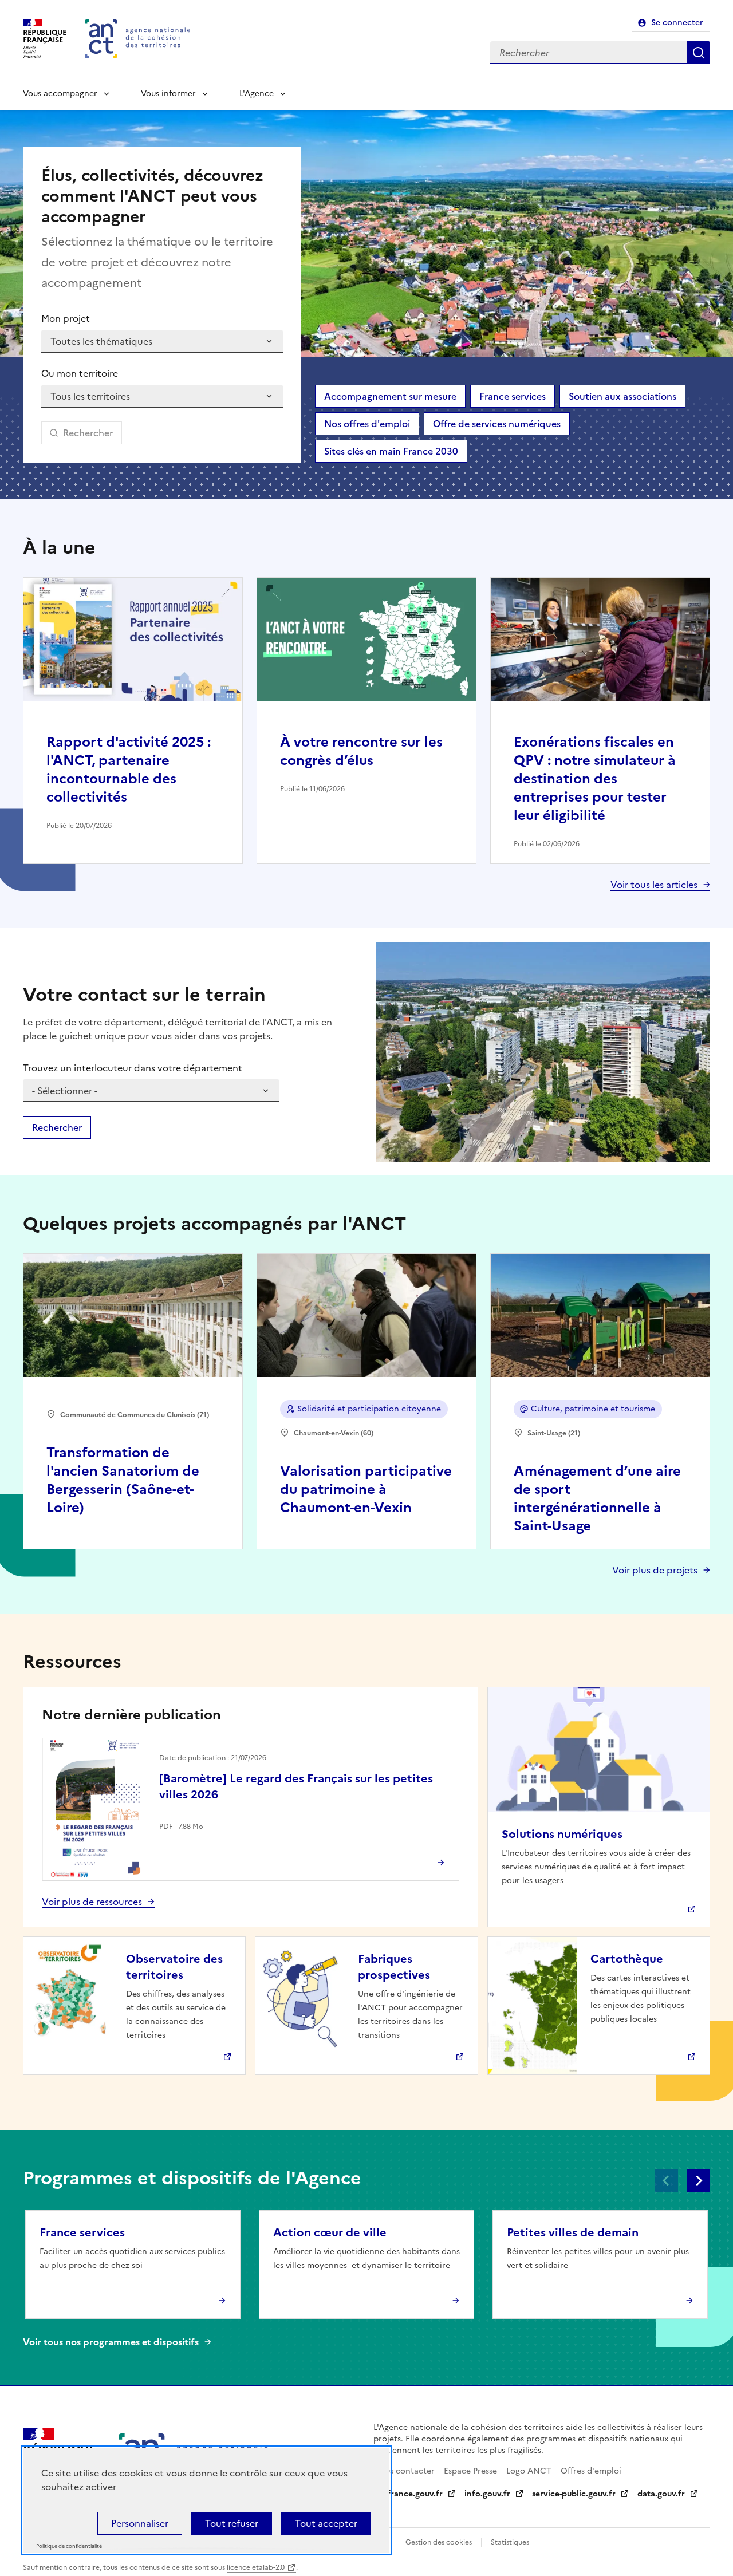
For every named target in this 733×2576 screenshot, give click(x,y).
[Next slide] (699, 2180)
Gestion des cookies (439, 2542)
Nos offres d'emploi (367, 424)
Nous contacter (404, 2471)
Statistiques (510, 2542)
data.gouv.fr (661, 2494)
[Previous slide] (667, 2180)
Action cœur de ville (330, 2232)
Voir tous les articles (654, 885)
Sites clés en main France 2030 (391, 451)
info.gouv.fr (487, 2494)
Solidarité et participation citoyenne (369, 1409)
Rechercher (699, 53)
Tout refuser (232, 2523)
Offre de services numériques (497, 424)
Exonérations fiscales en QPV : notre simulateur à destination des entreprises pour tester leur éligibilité (595, 779)
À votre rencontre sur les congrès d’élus (361, 751)
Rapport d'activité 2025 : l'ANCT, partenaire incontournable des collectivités (129, 770)
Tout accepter (326, 2523)
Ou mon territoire (80, 373)
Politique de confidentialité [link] (69, 2547)
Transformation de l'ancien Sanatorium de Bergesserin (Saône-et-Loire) (123, 1480)
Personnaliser (140, 2523)
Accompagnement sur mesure (390, 396)
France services (513, 396)
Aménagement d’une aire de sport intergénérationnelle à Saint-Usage (597, 1498)
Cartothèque (627, 1959)
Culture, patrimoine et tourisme (593, 1409)
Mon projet (66, 318)
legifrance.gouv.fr (408, 2494)
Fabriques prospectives (394, 1967)
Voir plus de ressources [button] (92, 1902)
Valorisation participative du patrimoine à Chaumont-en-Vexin (366, 1489)
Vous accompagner (60, 94)
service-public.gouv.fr (574, 2494)
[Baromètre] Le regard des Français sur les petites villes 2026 (296, 1786)
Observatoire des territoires (174, 1967)
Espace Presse (470, 2471)
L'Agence (257, 94)
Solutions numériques (562, 1834)
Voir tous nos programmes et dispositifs (111, 2342)
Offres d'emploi (591, 2471)
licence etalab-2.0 (256, 2567)
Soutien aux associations (622, 396)
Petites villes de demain (573, 2232)
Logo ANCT (529, 2471)
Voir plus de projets (655, 1570)
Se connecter (677, 23)
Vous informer (168, 94)
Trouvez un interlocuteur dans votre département (133, 1068)
